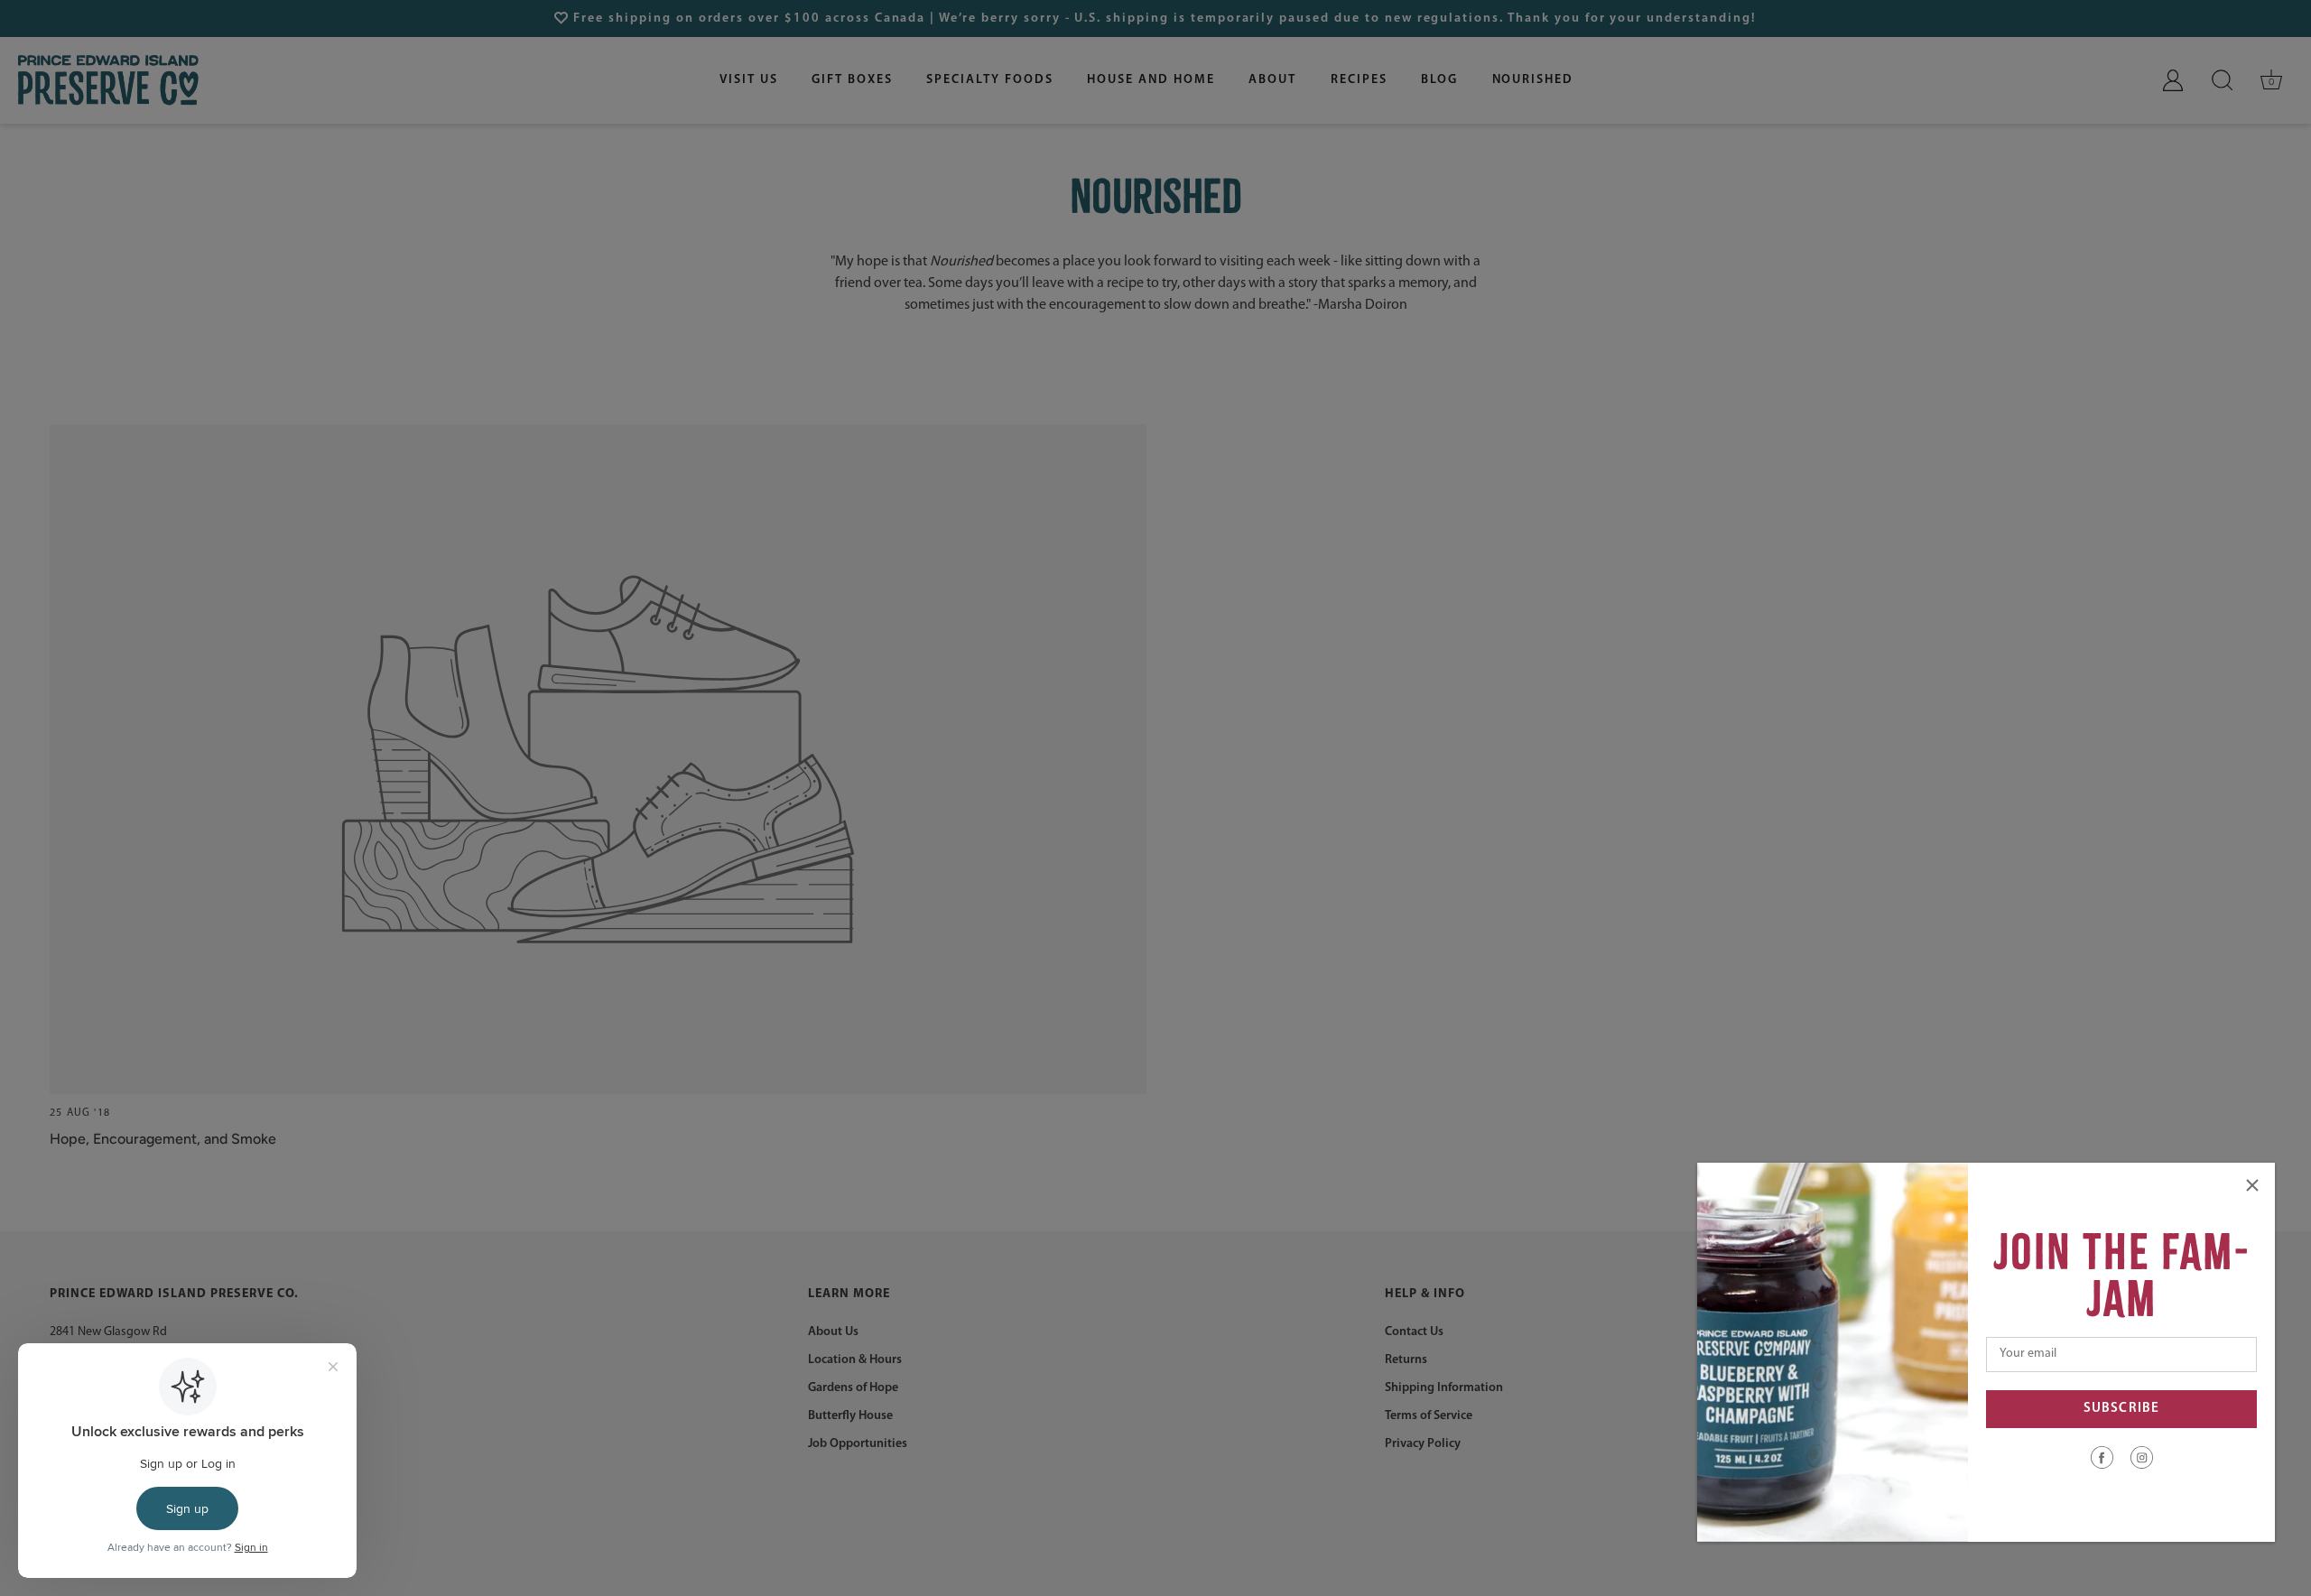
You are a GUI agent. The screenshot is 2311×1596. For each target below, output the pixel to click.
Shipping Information (1444, 1388)
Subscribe (2121, 1409)
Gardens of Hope (853, 1388)
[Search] (2223, 80)
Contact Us (1414, 1332)
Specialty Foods (989, 80)
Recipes (1359, 80)
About (1272, 80)
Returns (1406, 1360)
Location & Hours (855, 1360)
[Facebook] (2102, 1457)
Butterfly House (850, 1416)
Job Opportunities (858, 1444)
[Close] (2252, 1185)
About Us (833, 1332)
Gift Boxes (852, 80)
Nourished (1533, 80)
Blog (1439, 80)
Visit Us (749, 80)
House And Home (1151, 80)
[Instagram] (2142, 1457)
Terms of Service (1429, 1416)
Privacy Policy (1423, 1444)
